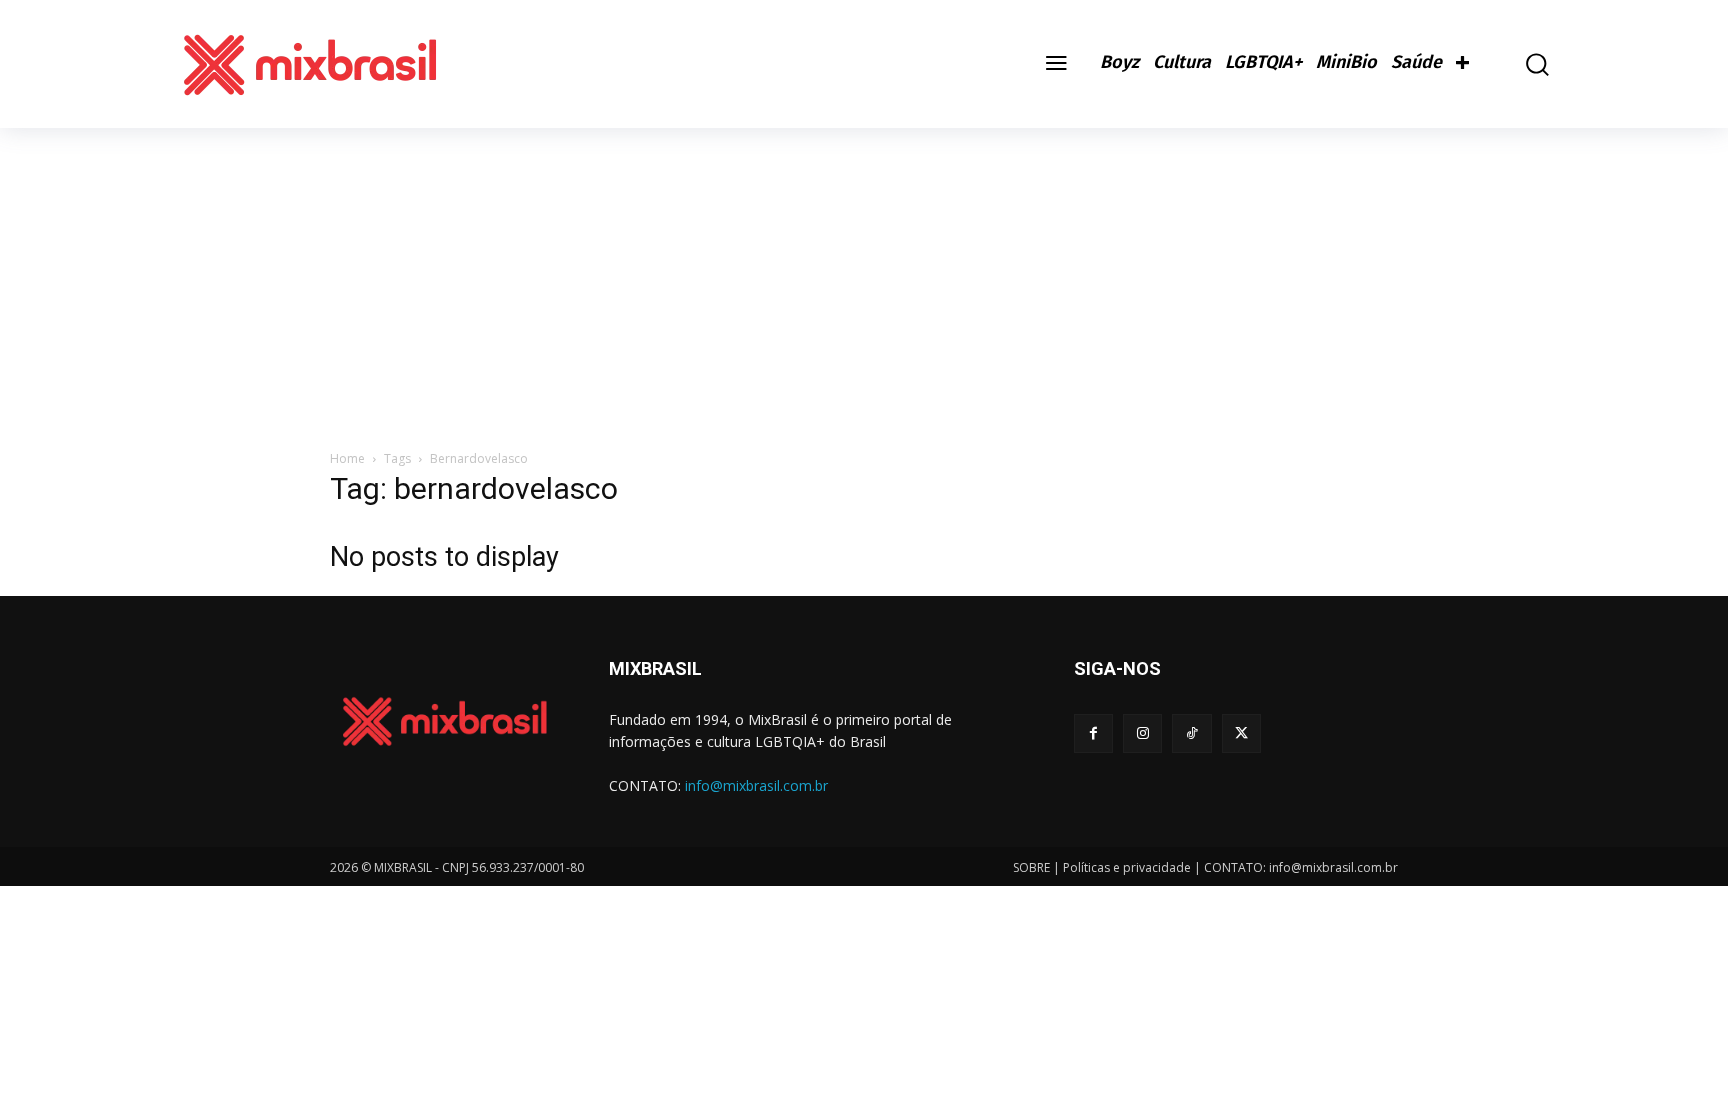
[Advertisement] (864, 278)
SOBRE (1031, 867)
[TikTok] (1191, 733)
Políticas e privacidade (1127, 867)
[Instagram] (1142, 733)
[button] (1523, 64)
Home (347, 458)
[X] (1241, 733)
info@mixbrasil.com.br (756, 785)
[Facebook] (1093, 733)
